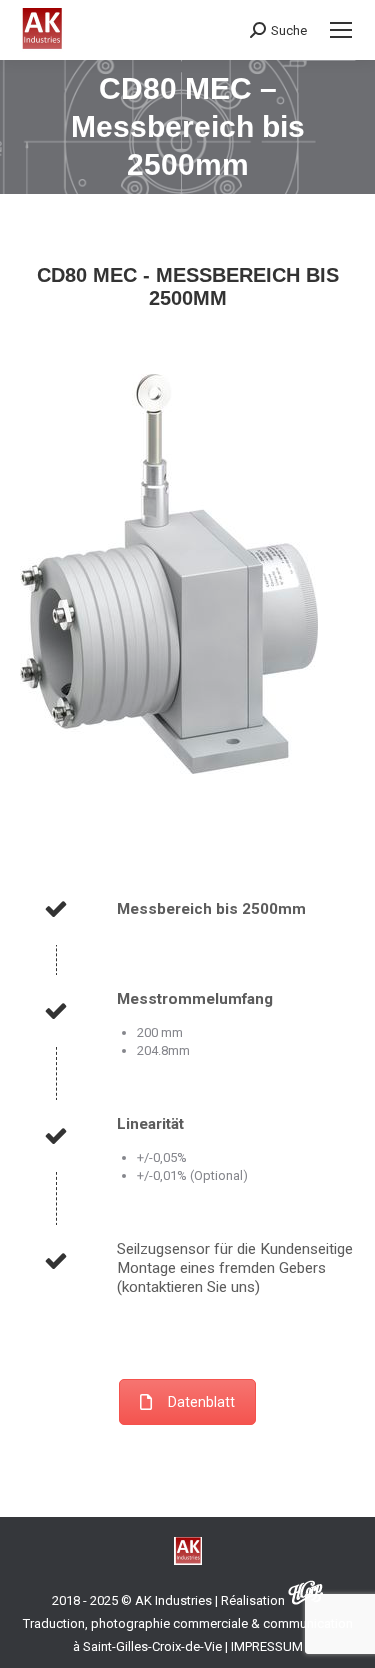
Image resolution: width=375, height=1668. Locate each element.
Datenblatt (201, 1402)
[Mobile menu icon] (341, 30)
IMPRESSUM (267, 1646)
